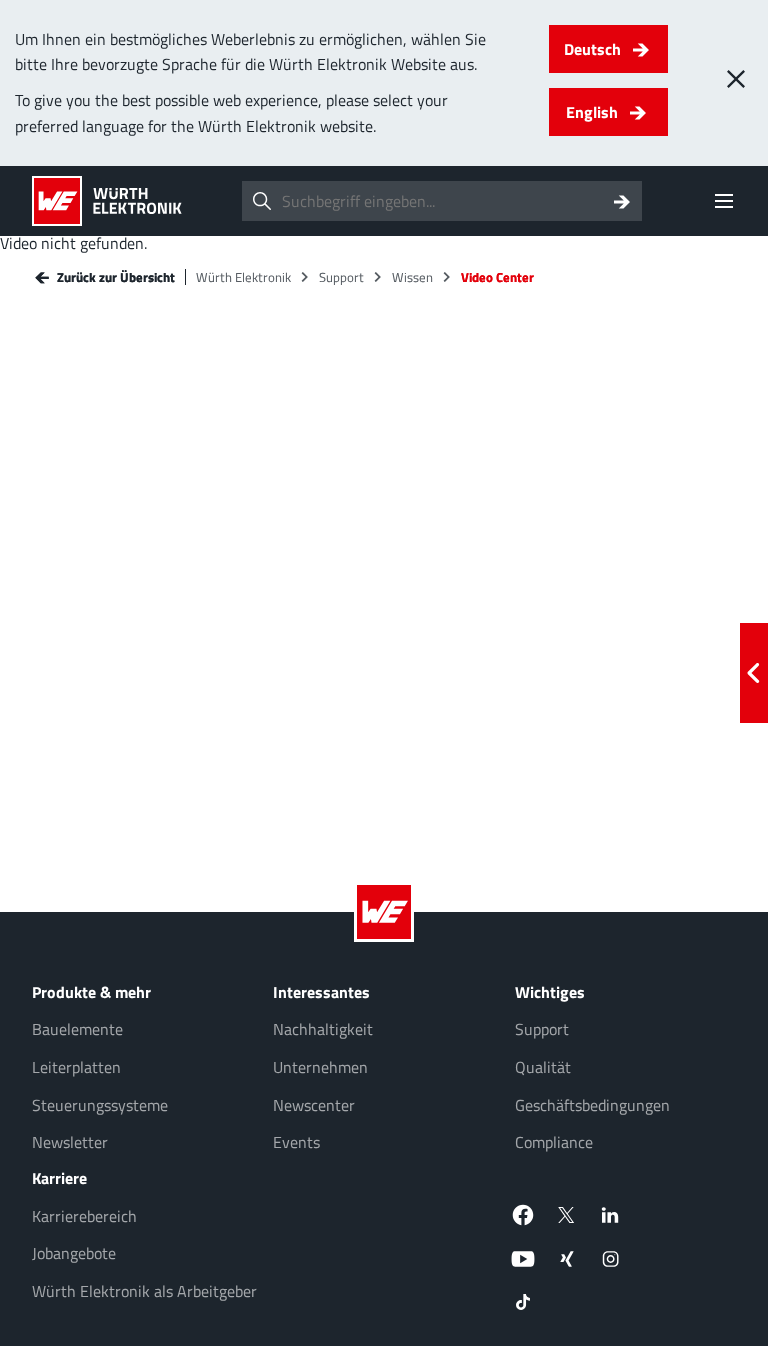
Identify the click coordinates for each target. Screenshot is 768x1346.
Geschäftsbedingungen (592, 1105)
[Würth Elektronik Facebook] (523, 1215)
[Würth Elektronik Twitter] (567, 1215)
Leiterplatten (76, 1067)
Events (296, 1142)
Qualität (543, 1067)
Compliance (554, 1142)
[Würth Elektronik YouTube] (523, 1259)
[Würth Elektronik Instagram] (611, 1259)
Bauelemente (77, 1029)
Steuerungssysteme (100, 1105)
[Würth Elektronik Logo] (107, 201)
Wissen (412, 277)
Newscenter (314, 1105)
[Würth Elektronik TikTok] (523, 1303)
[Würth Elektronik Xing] (567, 1259)
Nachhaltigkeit (323, 1029)
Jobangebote (74, 1253)
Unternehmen (320, 1067)
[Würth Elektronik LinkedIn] (611, 1215)
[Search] (622, 201)
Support (341, 277)
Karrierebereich (84, 1216)
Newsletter (70, 1142)
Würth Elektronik (243, 277)
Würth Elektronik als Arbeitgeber (144, 1291)
